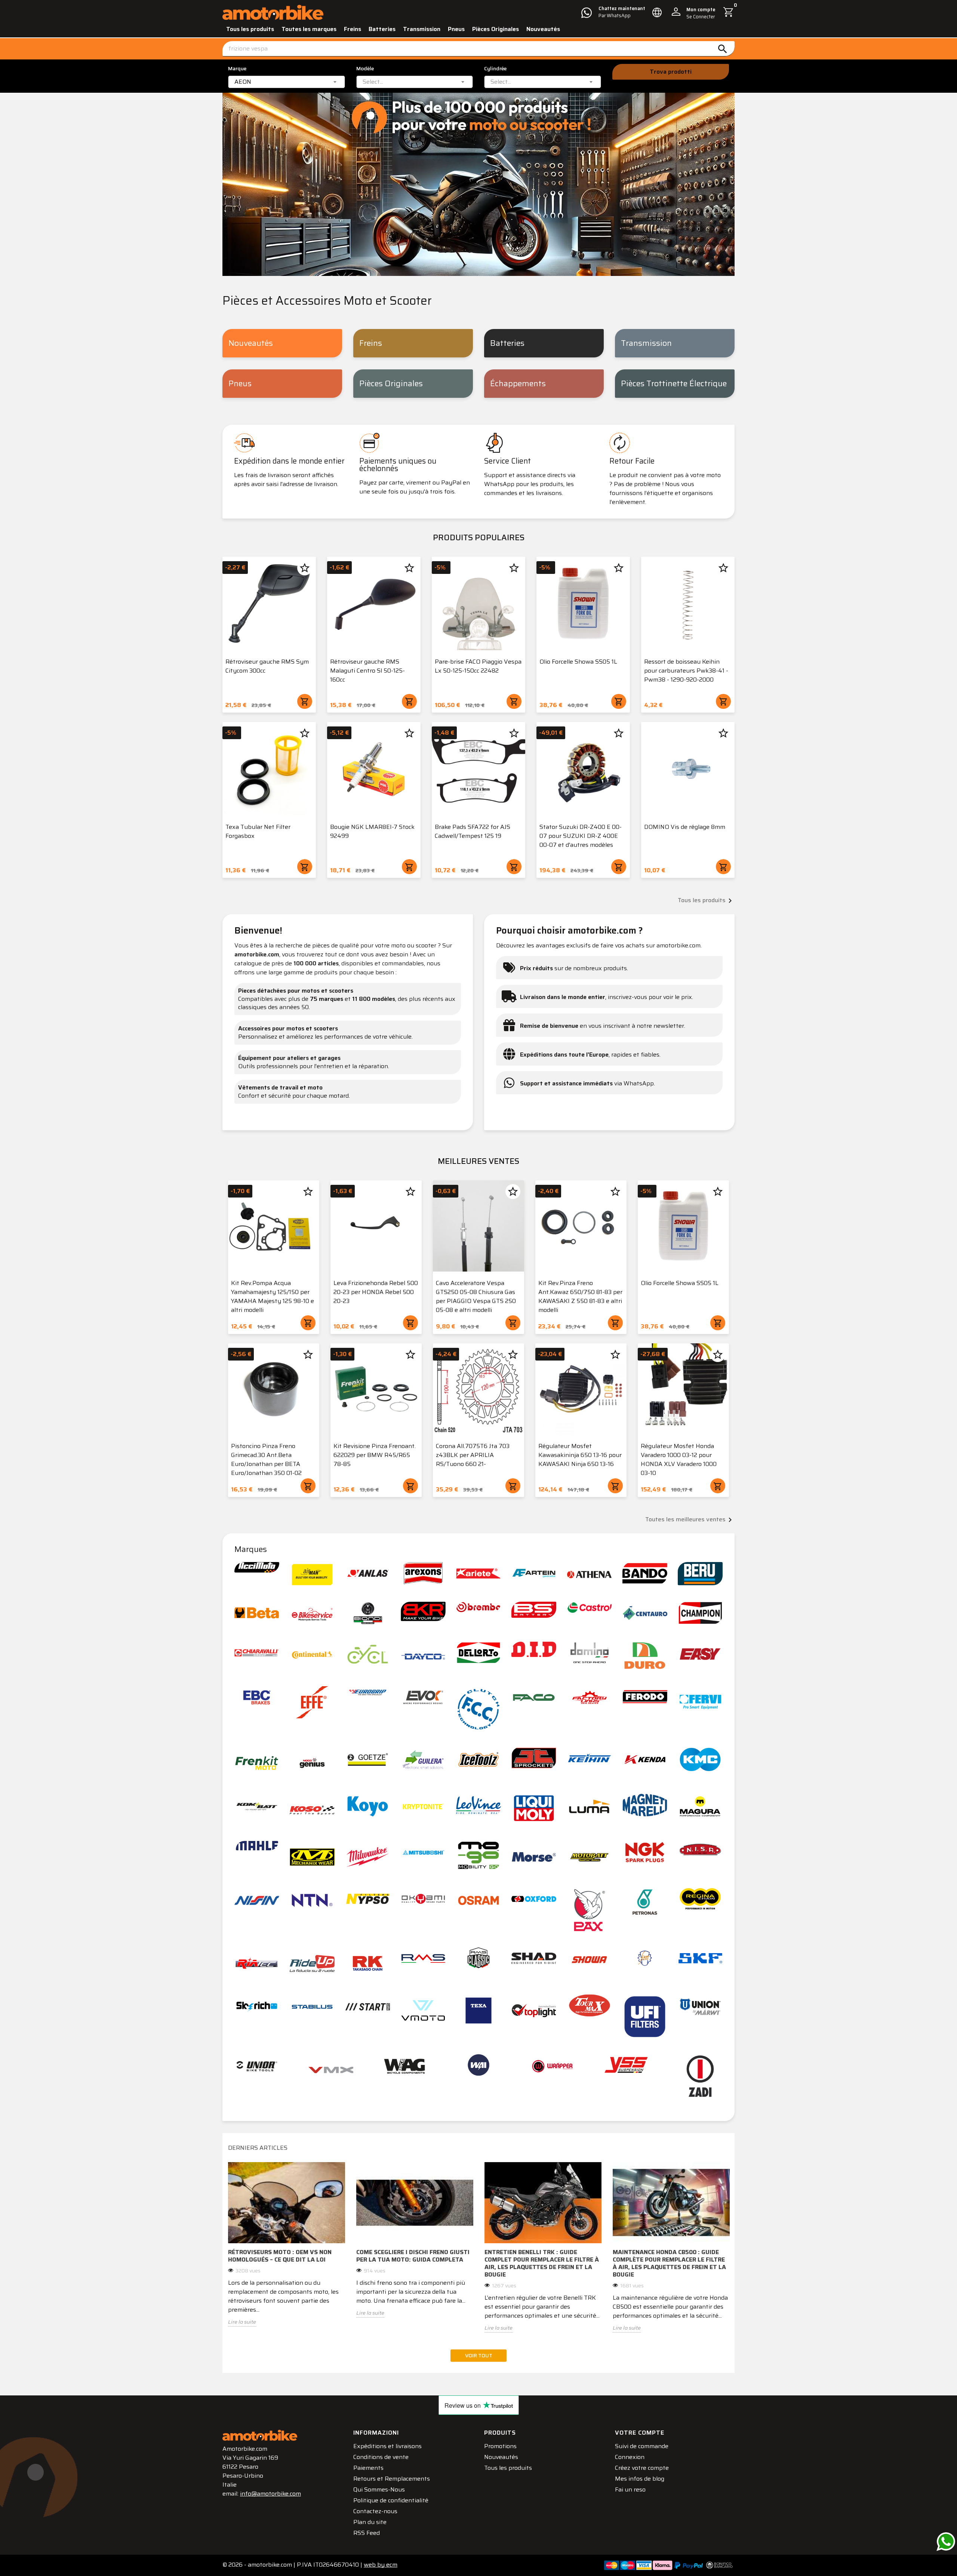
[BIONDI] (368, 1613)
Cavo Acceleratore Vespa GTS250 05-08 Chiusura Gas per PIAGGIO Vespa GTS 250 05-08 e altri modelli (476, 1296)
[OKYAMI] (423, 1899)
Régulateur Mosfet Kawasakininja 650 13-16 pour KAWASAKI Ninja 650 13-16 (580, 1455)
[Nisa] (700, 1850)
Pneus (456, 29)
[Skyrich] (257, 2007)
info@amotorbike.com (270, 2494)
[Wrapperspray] (553, 2066)
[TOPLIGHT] (534, 2011)
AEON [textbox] (243, 82)
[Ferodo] (645, 1697)
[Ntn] (312, 1900)
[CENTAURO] (645, 1613)
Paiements (368, 2468)
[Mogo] (478, 1855)
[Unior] (257, 2066)
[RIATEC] (257, 1963)
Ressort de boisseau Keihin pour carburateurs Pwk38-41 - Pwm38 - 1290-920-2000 (686, 671)
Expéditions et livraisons (387, 2446)
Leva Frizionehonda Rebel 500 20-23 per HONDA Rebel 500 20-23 (376, 1292)
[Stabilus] (312, 2007)
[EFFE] (312, 1702)
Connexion (630, 2457)
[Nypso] (368, 1899)
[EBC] (257, 1697)
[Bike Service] (312, 1614)
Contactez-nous (375, 2511)
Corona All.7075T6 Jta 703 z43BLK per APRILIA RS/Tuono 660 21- (473, 1455)
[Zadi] (700, 2076)
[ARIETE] (478, 1573)
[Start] (368, 2007)
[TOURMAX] (590, 2005)
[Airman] (312, 1575)
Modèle (365, 69)
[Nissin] (257, 1900)
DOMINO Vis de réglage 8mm (685, 827)
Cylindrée (495, 69)
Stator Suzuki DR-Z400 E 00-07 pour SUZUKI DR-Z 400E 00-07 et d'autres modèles (581, 836)
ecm (381, 2565)
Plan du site (370, 2522)
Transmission (422, 29)
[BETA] (257, 1613)
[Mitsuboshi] (423, 1852)
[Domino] (590, 1653)
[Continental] (312, 1654)
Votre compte (640, 2433)
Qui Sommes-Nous (379, 2489)
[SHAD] (534, 1958)
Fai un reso (630, 2489)
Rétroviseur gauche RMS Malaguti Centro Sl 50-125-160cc (367, 671)
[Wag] (404, 2066)
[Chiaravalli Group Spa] (257, 1653)
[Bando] (645, 1573)
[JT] (534, 1758)
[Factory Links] (590, 1697)
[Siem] (645, 1958)
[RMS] (423, 1958)
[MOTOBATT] (590, 1857)
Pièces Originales (496, 29)
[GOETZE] (368, 1759)
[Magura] (700, 1806)
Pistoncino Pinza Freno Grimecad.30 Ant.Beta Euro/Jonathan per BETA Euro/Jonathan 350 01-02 (266, 1459)
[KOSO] (312, 1810)
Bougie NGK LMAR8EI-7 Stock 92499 (372, 831)
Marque (237, 69)
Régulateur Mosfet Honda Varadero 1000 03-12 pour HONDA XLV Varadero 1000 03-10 (679, 1459)
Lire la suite (242, 2322)
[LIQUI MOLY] (534, 1808)
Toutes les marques (309, 29)
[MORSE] (534, 1857)
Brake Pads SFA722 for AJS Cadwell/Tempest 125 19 (473, 831)
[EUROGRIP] (368, 1693)
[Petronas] (645, 1902)
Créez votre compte (642, 2468)
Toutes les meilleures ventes (690, 1520)
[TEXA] (478, 2011)
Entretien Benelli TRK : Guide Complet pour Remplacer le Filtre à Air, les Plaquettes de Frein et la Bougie (542, 2263)
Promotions (500, 2446)
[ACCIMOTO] (257, 1567)
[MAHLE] (257, 1846)
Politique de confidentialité (391, 2500)
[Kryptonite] (423, 1806)
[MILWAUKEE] (368, 1857)
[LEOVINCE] (478, 1805)
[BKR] (423, 1611)
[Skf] (700, 1958)
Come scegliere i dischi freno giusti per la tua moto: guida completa (413, 2256)
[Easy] (700, 1654)
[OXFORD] (534, 1899)
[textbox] (373, 82)
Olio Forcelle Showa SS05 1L (578, 662)
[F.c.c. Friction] (478, 1709)
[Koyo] (368, 1806)
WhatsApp (639, 1083)
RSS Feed (367, 2533)
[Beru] (700, 1574)
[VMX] (331, 2070)
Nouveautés (543, 29)
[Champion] (700, 1613)
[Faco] (534, 1697)
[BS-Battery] (534, 1610)
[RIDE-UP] (312, 1963)
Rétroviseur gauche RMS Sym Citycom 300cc (267, 666)
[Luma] (590, 1806)
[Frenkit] (257, 1763)
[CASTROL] (590, 1607)
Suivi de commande (642, 2446)
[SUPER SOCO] (423, 2011)
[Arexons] (423, 1573)
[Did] (534, 1650)
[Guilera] (423, 1759)
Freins (353, 29)
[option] (287, 2250)
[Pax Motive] (590, 1910)
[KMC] (700, 1759)
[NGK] (645, 1852)
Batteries (382, 29)
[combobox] (287, 82)
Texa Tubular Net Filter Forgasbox (258, 831)
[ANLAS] (368, 1573)
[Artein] (534, 1573)
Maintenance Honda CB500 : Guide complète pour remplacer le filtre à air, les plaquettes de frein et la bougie (669, 2263)
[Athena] (590, 1575)
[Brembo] (478, 1607)
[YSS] (626, 2065)
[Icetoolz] (478, 1759)
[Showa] (590, 1960)
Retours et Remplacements (392, 2479)
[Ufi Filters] (645, 2017)
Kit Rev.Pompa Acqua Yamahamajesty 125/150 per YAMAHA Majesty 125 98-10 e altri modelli (273, 1296)
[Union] (700, 2007)
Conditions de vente (381, 2457)
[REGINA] (700, 1899)
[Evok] (423, 1697)
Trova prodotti (671, 72)
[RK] (368, 1963)
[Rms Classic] (478, 1958)
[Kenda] (645, 1759)
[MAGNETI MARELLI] (645, 1805)
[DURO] (645, 1656)
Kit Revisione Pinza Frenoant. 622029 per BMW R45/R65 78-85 (375, 1455)
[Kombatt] (257, 1806)
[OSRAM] (478, 1900)
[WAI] (478, 2065)
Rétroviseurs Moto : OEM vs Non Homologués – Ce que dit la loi (280, 2256)
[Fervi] (700, 1702)
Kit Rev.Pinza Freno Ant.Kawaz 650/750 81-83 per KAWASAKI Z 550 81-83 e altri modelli (580, 1296)
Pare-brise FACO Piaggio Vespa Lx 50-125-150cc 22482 (478, 666)
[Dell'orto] (478, 1653)
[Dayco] (423, 1657)
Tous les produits (250, 29)
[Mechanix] (312, 1857)
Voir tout (479, 2355)
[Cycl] (368, 1654)
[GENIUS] (312, 1763)
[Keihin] (590, 1758)
